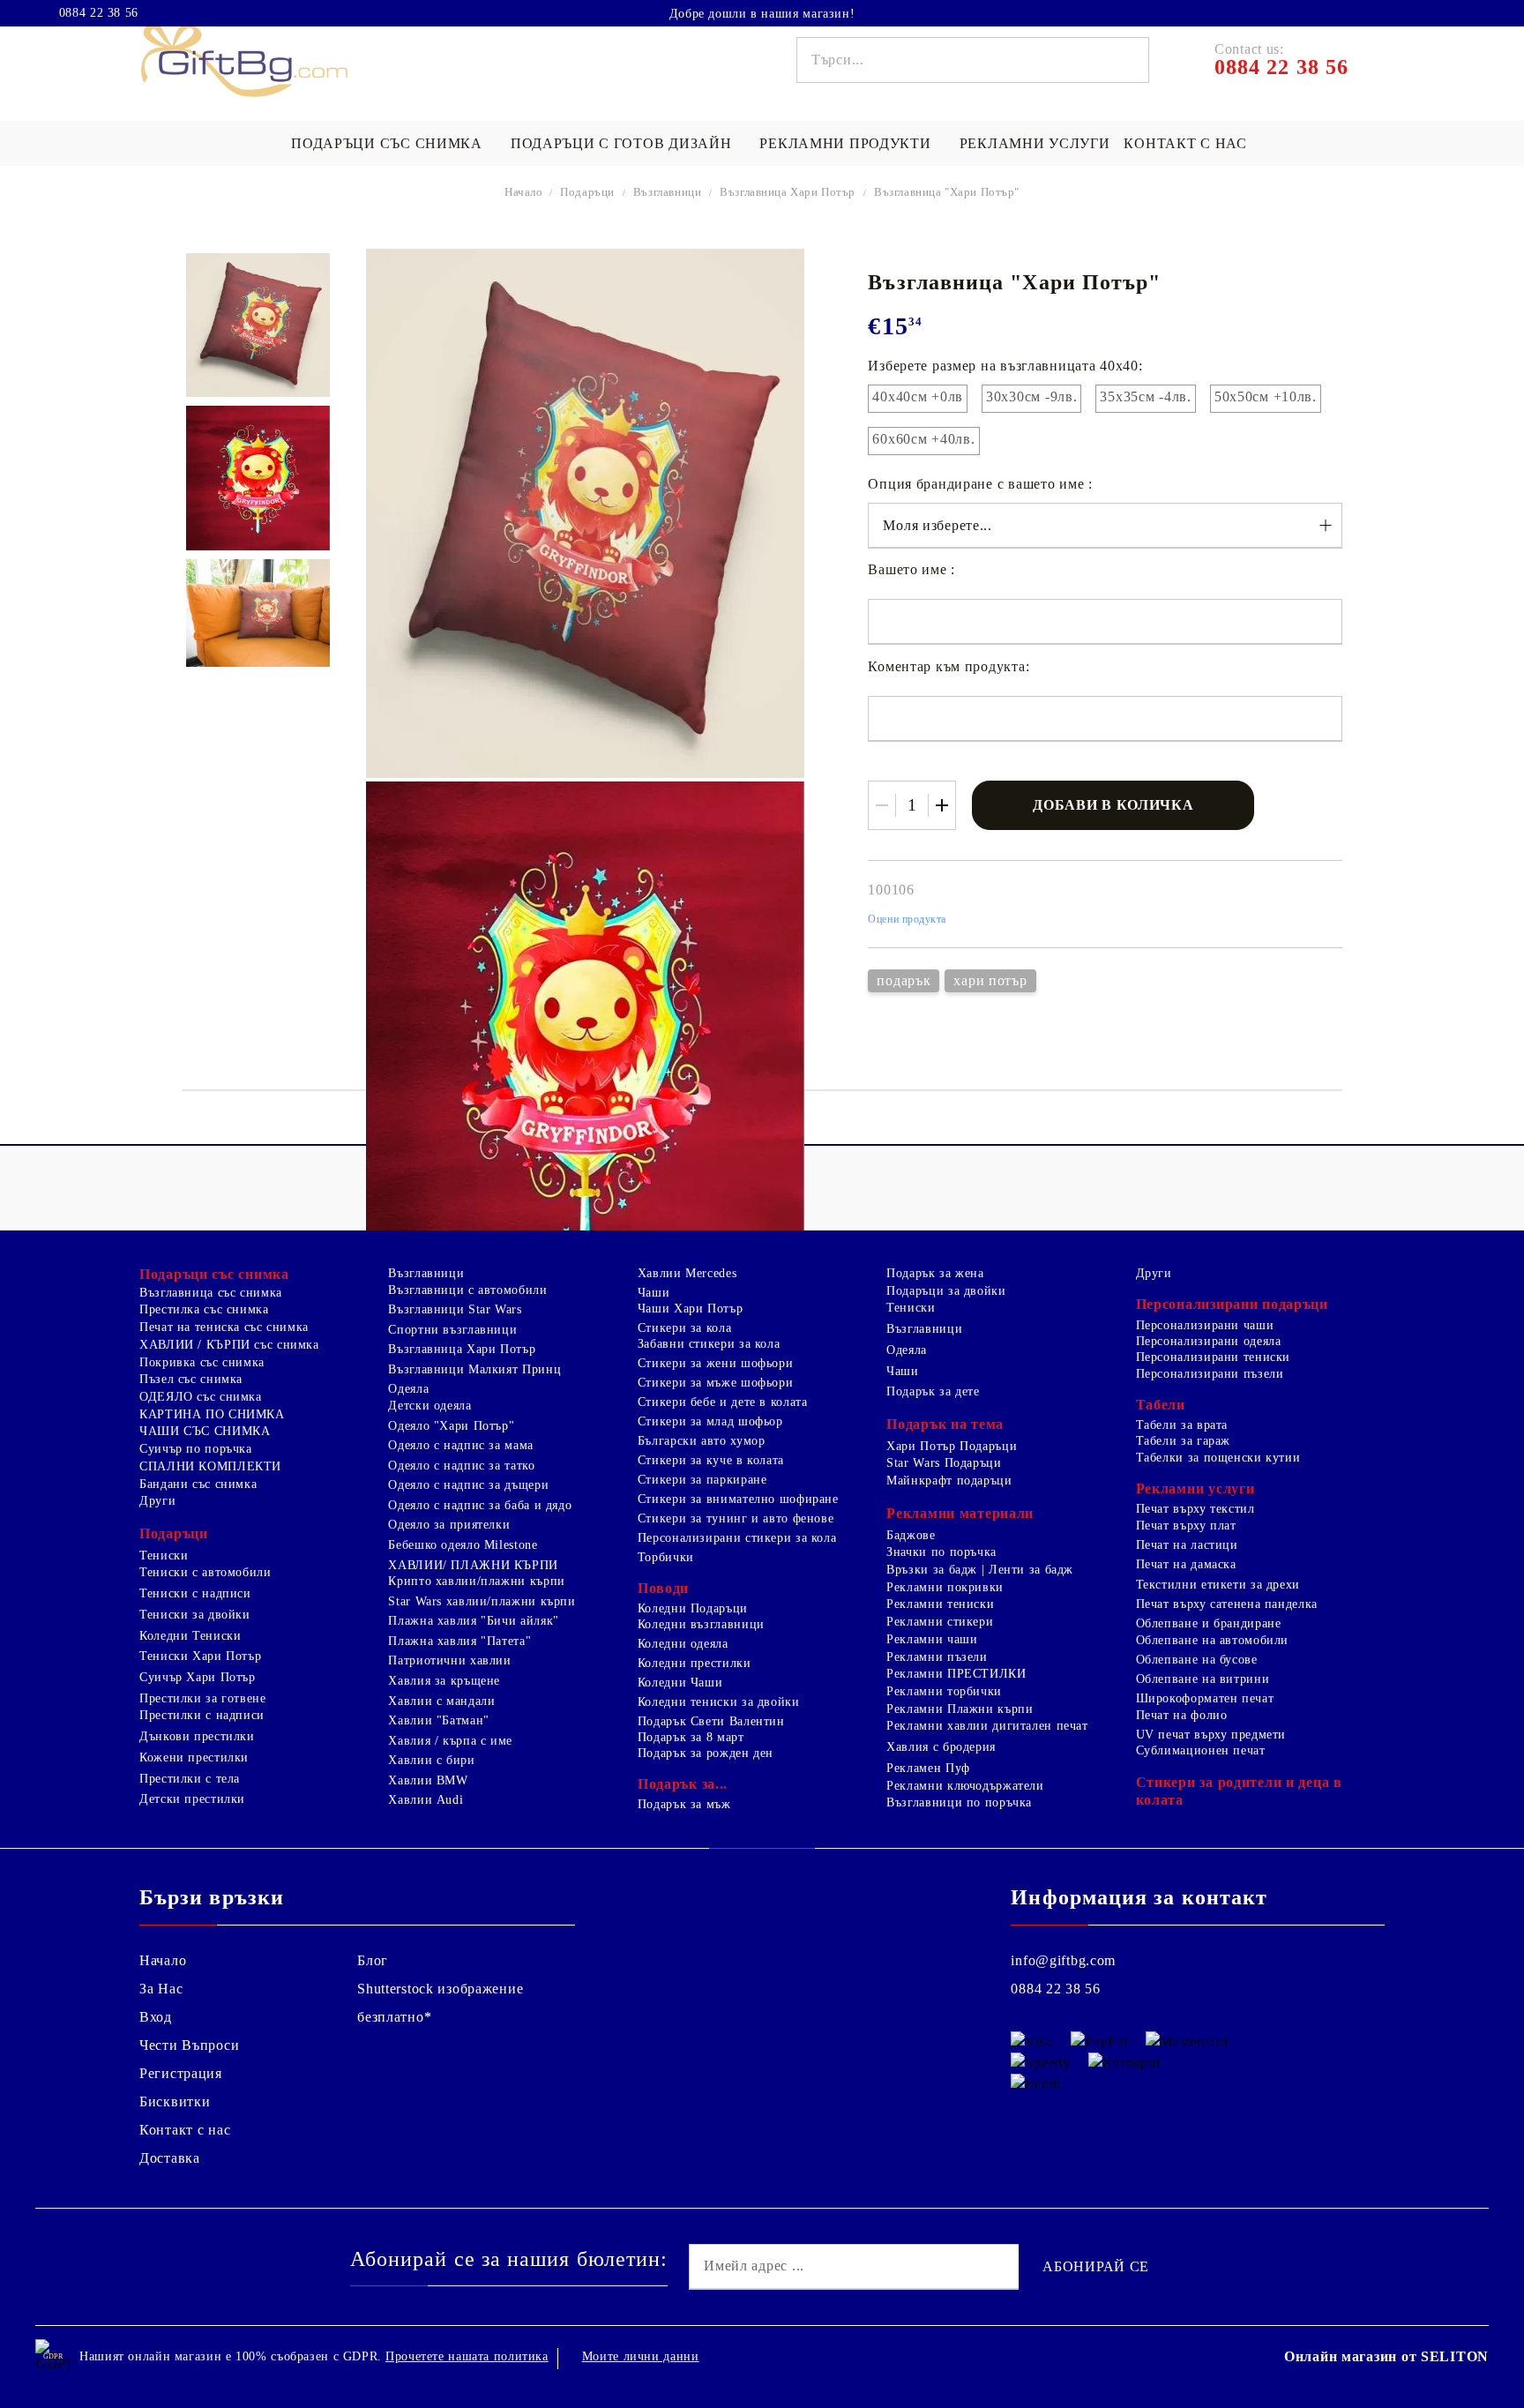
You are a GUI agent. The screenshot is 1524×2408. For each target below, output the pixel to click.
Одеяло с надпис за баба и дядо (480, 1505)
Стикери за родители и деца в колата (1239, 1791)
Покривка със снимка (202, 1362)
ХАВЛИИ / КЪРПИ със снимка (229, 1345)
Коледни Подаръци (693, 1608)
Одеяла (408, 1389)
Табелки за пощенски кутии (1218, 1458)
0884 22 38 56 (99, 13)
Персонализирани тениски (1214, 1357)
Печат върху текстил (1195, 1509)
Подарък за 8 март (691, 1737)
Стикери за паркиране (702, 1480)
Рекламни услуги (1035, 143)
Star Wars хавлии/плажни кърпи (482, 1601)
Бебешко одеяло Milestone (463, 1545)
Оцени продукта (907, 919)
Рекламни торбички (944, 1691)
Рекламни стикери (940, 1622)
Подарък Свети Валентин (711, 1721)
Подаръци (587, 192)
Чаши (654, 1293)
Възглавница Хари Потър (788, 192)
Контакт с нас (1185, 143)
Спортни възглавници (452, 1330)
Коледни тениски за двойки (719, 1702)
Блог (373, 1960)
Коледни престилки (695, 1663)
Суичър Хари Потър (198, 1677)
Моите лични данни (641, 2356)
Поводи (663, 1588)
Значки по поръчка (941, 1552)
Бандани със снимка (198, 1484)
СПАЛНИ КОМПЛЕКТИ (210, 1466)
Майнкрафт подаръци (949, 1481)
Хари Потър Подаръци (952, 1446)
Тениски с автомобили (205, 1572)
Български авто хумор (702, 1441)
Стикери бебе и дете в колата (723, 1402)
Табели (1161, 1405)
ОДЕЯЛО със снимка (201, 1397)
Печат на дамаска (1186, 1564)
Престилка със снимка (204, 1309)
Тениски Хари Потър (200, 1656)
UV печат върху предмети (1211, 1735)
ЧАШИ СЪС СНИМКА (205, 1431)
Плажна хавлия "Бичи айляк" (473, 1621)
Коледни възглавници (701, 1624)
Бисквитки (175, 2101)
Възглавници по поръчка (959, 1802)
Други (157, 1501)
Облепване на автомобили (1213, 1640)
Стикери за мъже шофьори (716, 1383)
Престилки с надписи (202, 1715)
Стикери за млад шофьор (710, 1421)
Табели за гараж (1183, 1441)
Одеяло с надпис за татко (461, 1466)
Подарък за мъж (684, 1804)
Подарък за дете (933, 1391)
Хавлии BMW (428, 1780)
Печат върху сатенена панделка (1227, 1604)
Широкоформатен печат (1205, 1698)
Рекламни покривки (945, 1587)
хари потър (990, 980)
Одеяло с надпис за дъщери (468, 1485)
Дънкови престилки (197, 1736)
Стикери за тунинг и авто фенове (736, 1518)
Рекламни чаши (932, 1639)
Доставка (170, 2158)
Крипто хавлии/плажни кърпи (476, 1581)
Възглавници (667, 192)
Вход (156, 2017)
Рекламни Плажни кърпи (960, 1709)
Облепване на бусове (1197, 1660)
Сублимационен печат (1201, 1750)
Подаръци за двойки (946, 1291)
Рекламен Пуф (928, 1768)
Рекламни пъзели (937, 1657)
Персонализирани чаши (1205, 1325)
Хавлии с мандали (441, 1701)
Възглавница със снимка (211, 1293)
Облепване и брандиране (1209, 1623)
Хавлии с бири (431, 1760)
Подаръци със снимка (387, 143)
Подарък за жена (935, 1273)
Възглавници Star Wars (455, 1309)
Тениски (164, 1555)
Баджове (911, 1535)
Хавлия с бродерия (941, 1747)
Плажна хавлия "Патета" (459, 1641)
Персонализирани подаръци (1232, 1304)
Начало (524, 192)
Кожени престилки (194, 1757)
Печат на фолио (1182, 1715)
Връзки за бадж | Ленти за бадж (980, 1570)
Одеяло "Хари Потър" (451, 1426)
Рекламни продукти (845, 143)
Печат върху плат (1186, 1526)
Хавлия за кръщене (444, 1681)
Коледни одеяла (683, 1644)
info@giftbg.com (1063, 1960)
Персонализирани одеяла (1209, 1341)
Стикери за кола (684, 1328)
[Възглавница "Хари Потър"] (258, 325)
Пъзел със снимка (191, 1379)
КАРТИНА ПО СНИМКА (212, 1414)
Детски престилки (192, 1799)
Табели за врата (1182, 1425)
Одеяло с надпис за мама (461, 1445)
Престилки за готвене (203, 1698)
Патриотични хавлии (449, 1660)
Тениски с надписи (195, 1593)
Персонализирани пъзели (1210, 1374)
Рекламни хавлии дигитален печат (987, 1726)
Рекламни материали (960, 1513)
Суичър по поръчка (196, 1449)
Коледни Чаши (680, 1683)
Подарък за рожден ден (706, 1753)
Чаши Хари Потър (690, 1309)
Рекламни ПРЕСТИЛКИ (956, 1674)
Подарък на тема (945, 1424)
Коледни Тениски (190, 1636)
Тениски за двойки (195, 1615)
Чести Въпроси (189, 2045)
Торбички (666, 1557)
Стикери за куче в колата (711, 1460)
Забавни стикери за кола (709, 1344)
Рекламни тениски (940, 1604)
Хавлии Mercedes (687, 1273)
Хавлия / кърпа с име (450, 1741)
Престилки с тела (190, 1779)
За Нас (161, 1989)
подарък (904, 980)
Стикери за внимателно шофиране (738, 1499)
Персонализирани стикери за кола (737, 1538)
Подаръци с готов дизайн (621, 143)
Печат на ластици (1187, 1545)
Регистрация (181, 2073)
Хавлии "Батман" (438, 1720)
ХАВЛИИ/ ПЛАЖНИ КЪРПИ (473, 1565)
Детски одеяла (430, 1406)
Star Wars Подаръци (944, 1463)
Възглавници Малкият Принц (474, 1369)
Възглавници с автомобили (467, 1290)
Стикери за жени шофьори (716, 1363)
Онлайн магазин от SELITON (1386, 2356)
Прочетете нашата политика (467, 2356)
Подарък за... (683, 1784)
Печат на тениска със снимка (224, 1327)
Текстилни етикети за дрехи (1218, 1585)
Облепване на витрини (1203, 1679)
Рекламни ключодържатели (965, 1786)
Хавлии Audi (426, 1800)
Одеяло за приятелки (449, 1525)
